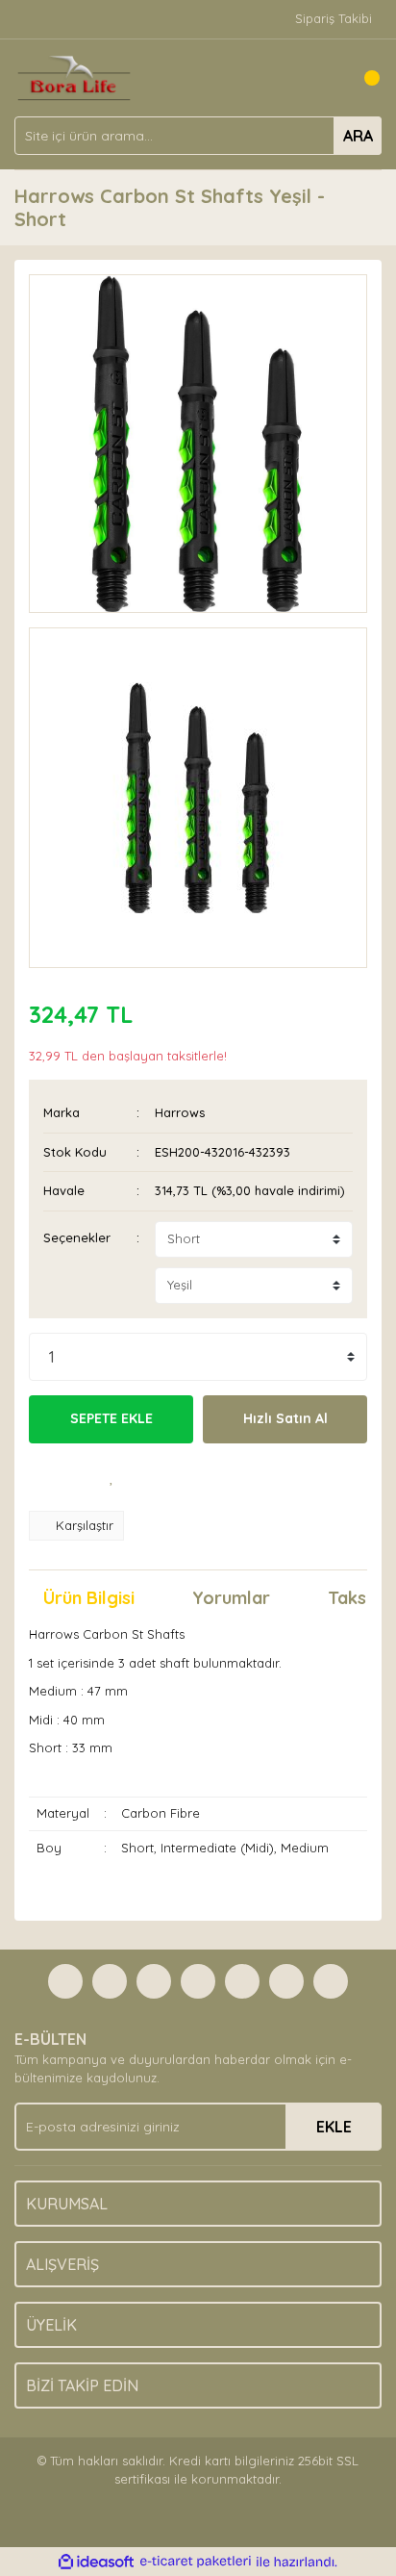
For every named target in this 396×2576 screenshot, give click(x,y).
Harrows (180, 1112)
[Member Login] (324, 78)
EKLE (334, 2127)
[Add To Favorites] (111, 1477)
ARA (358, 136)
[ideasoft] (96, 2562)
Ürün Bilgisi (89, 1598)
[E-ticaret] (196, 2562)
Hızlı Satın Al (285, 1418)
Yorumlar (231, 1598)
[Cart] (362, 78)
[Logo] (74, 76)
